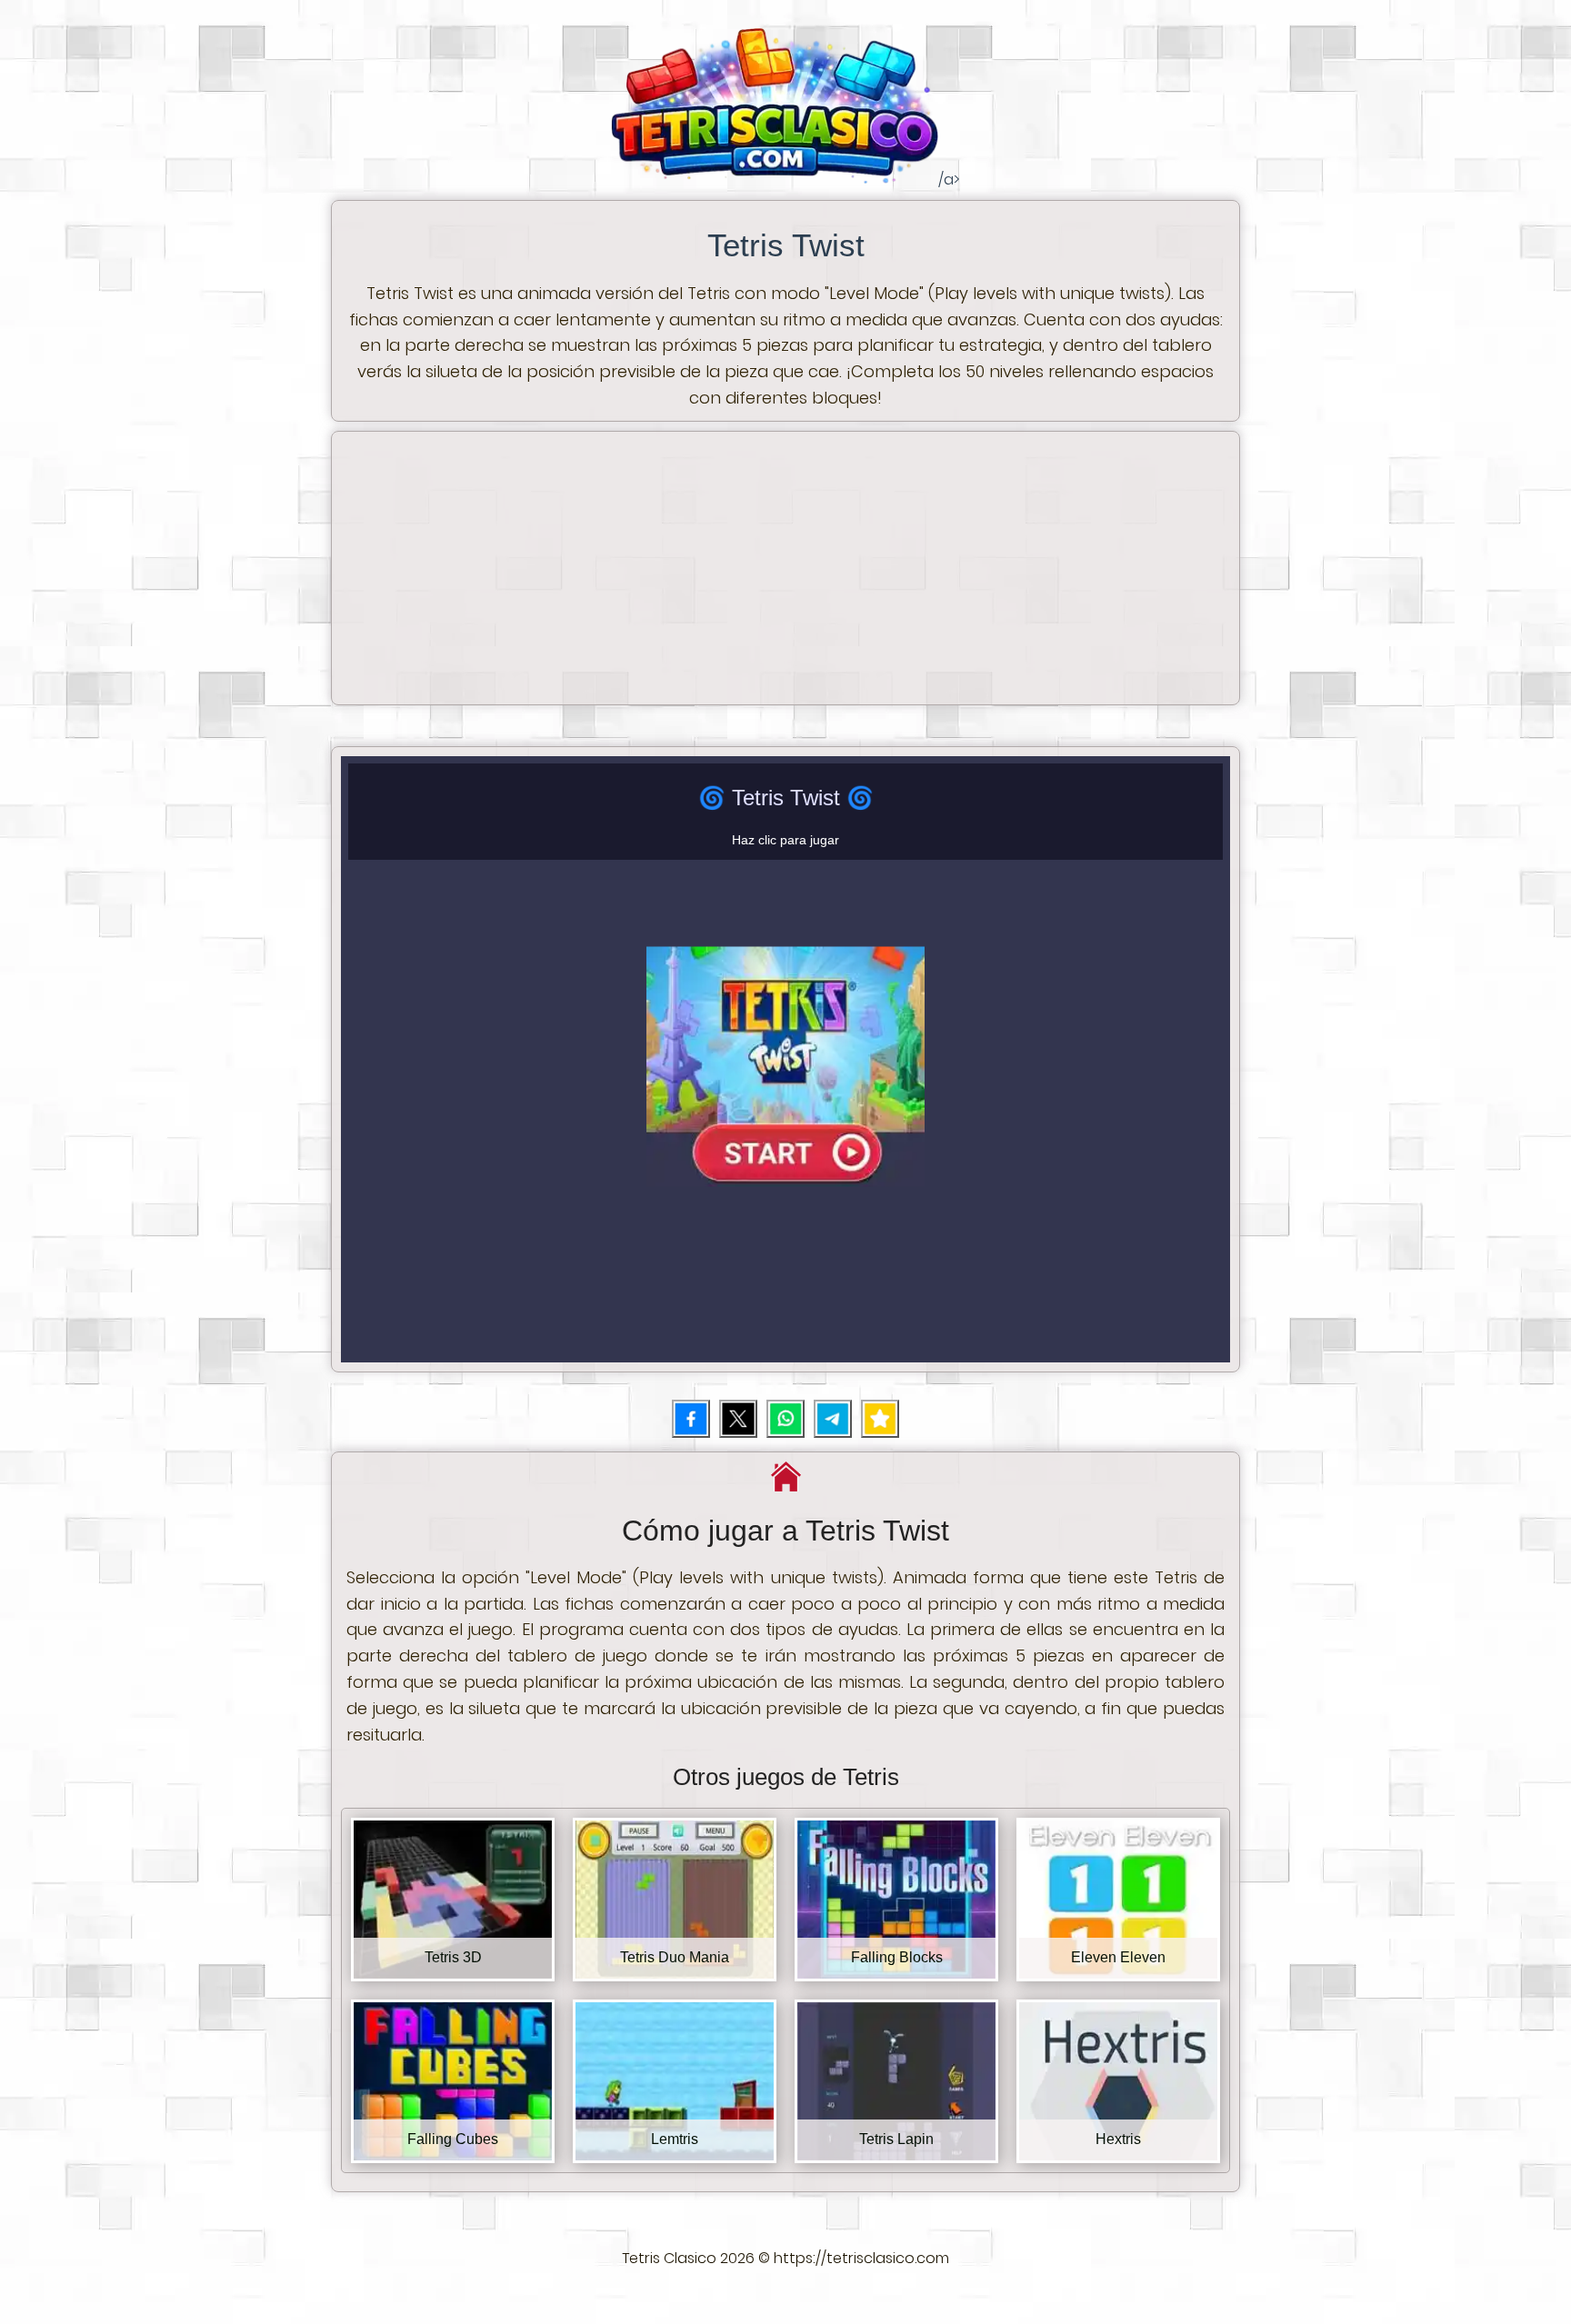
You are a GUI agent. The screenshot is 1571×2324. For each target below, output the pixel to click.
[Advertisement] (785, 568)
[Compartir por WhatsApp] (785, 1419)
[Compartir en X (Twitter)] (738, 1419)
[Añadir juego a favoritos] (880, 1419)
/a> (786, 289)
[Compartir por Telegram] (833, 1419)
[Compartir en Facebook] (691, 1419)
